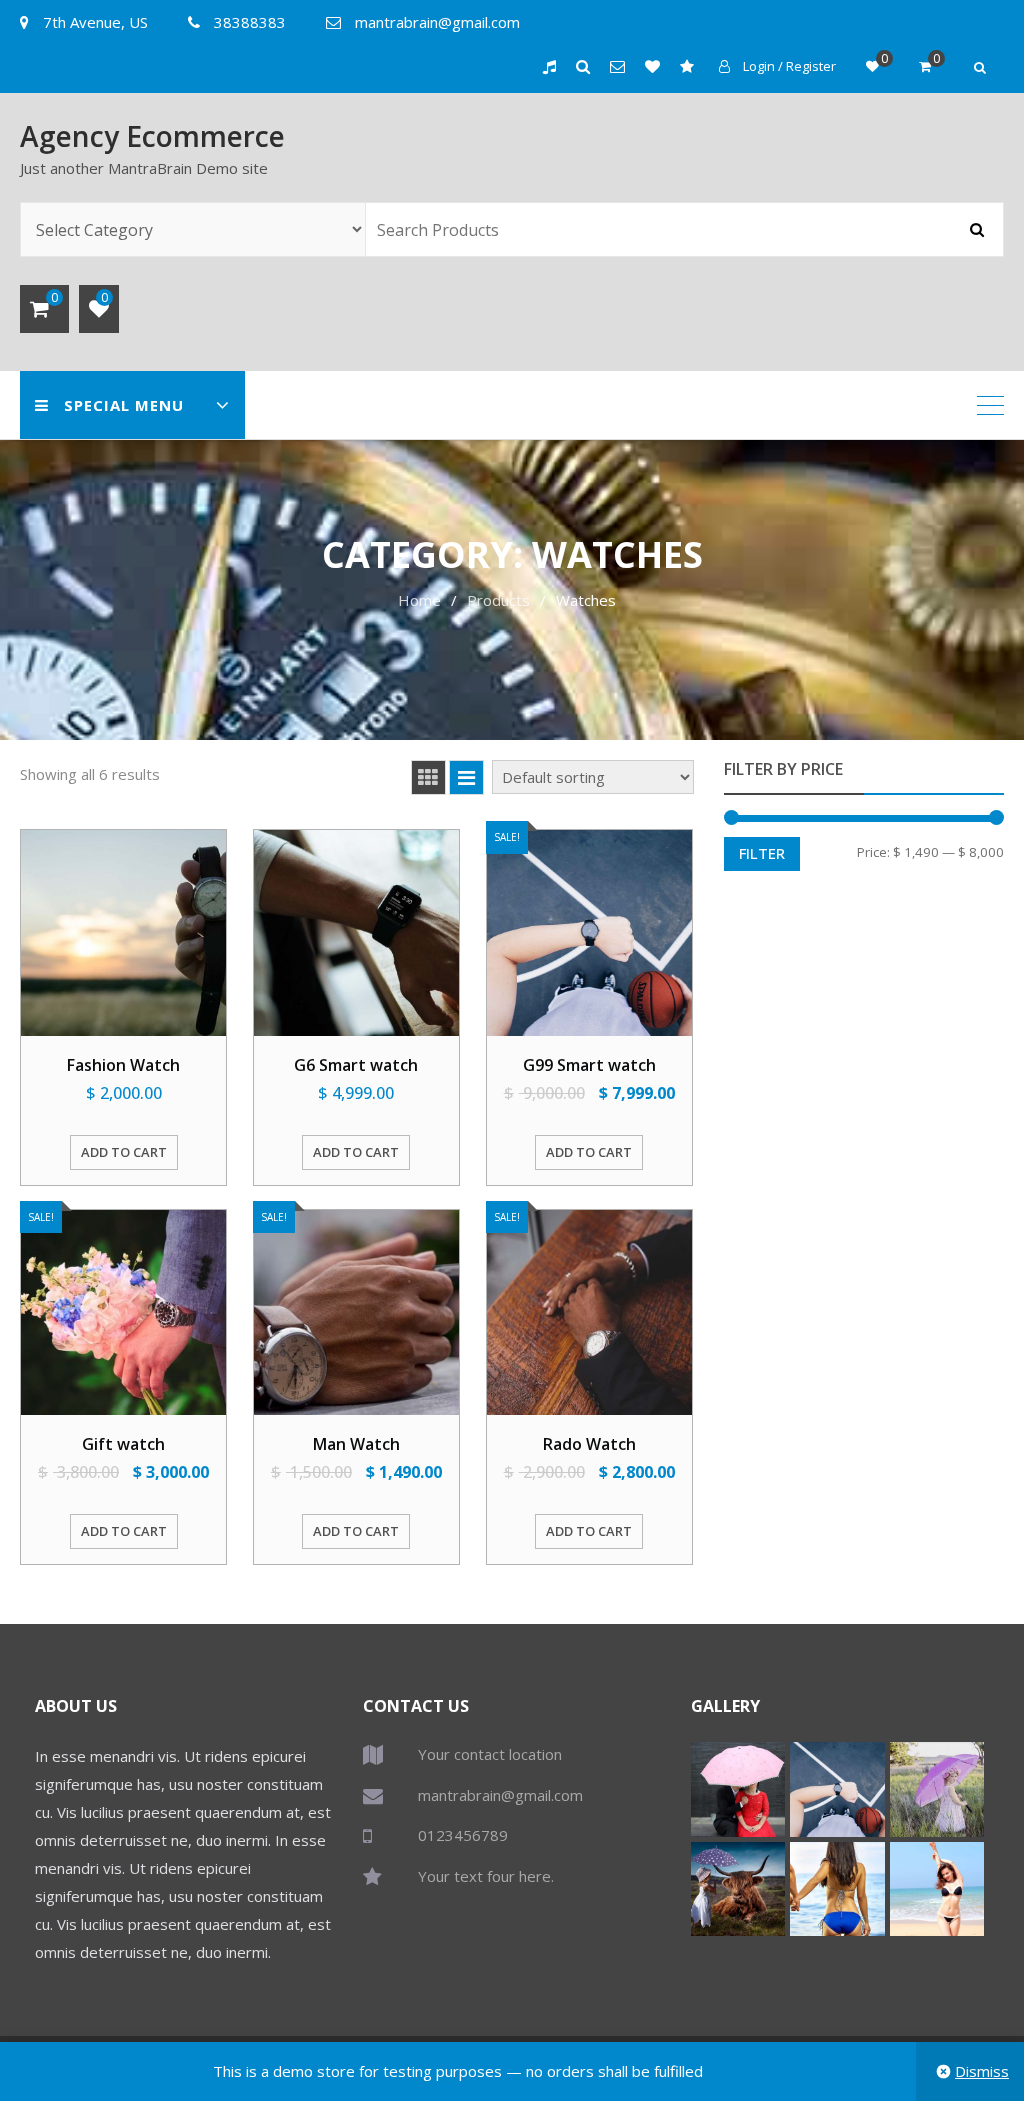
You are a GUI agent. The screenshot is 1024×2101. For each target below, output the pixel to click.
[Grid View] (428, 777)
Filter (762, 853)
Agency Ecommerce (152, 136)
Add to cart (124, 1152)
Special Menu (124, 405)
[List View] (466, 777)
